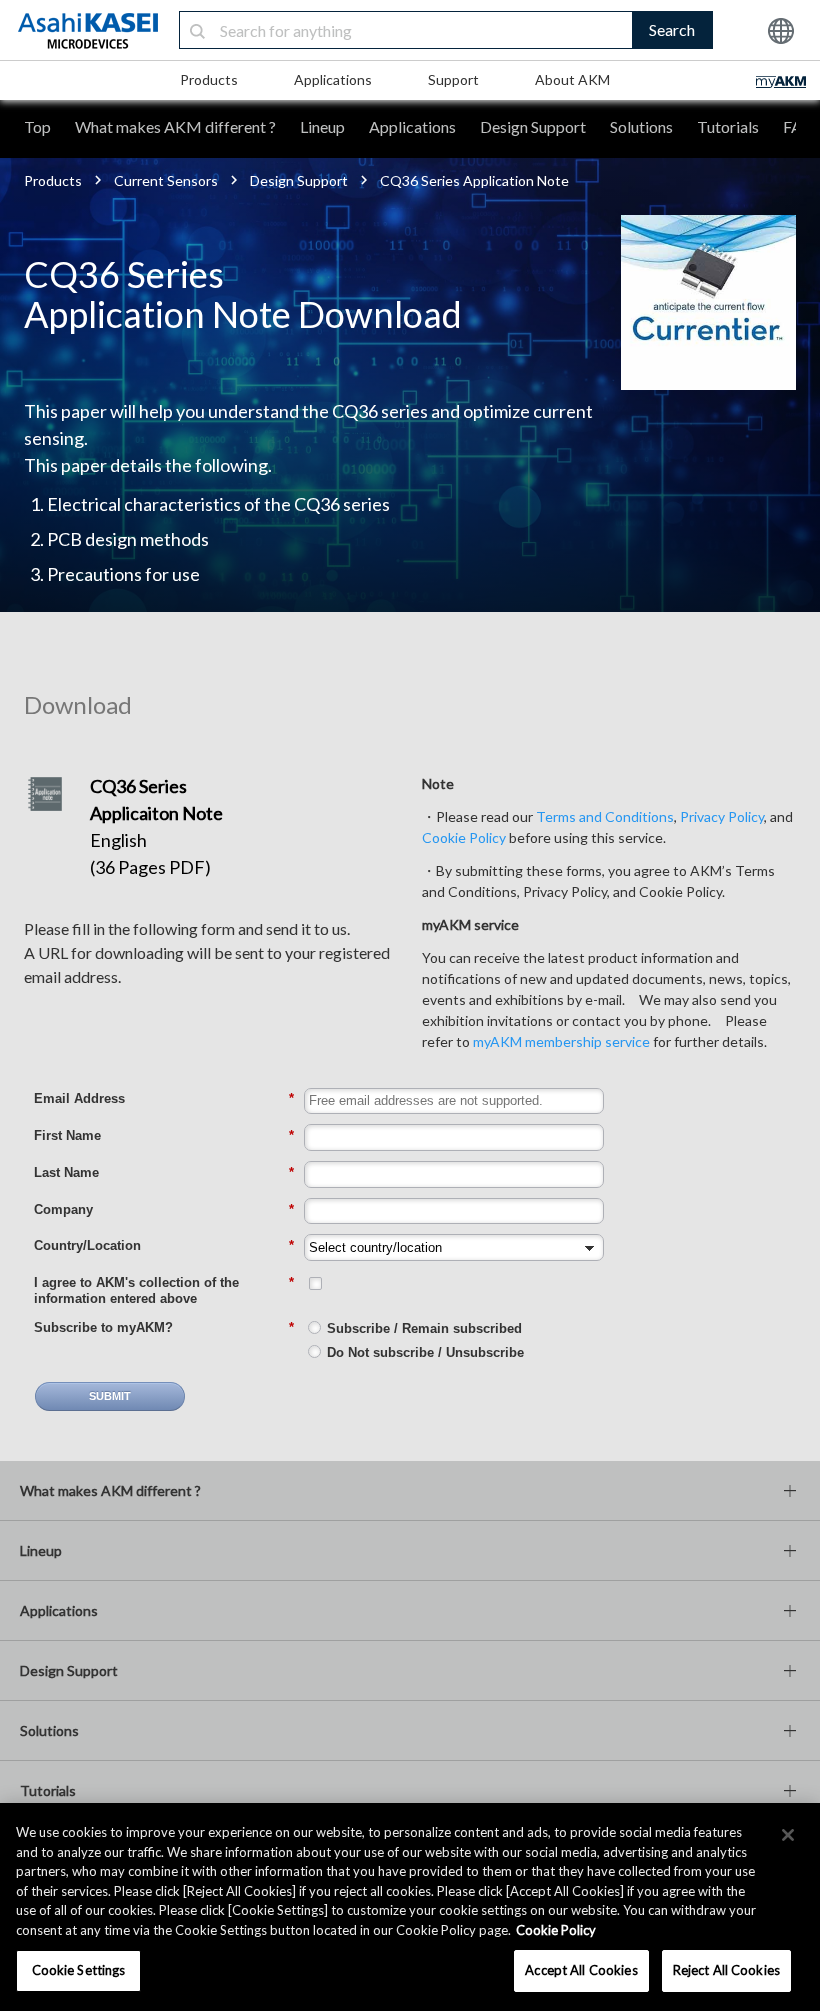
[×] (788, 1835)
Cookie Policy (464, 837)
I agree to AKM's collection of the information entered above (164, 1290)
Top (37, 126)
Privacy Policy (722, 816)
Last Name (164, 1172)
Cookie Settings (79, 1970)
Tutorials (728, 126)
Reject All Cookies (726, 1970)
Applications (333, 79)
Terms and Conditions (605, 816)
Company (164, 1209)
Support (453, 79)
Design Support (533, 126)
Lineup (322, 126)
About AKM (572, 79)
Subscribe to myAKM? (164, 1327)
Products (209, 79)
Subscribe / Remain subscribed (424, 1328)
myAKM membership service (561, 1041)
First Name (164, 1135)
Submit (110, 1396)
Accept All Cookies (581, 1970)
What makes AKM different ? (175, 126)
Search (672, 29)
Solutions (641, 126)
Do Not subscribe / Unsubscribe (425, 1352)
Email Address (164, 1098)
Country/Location (164, 1245)
